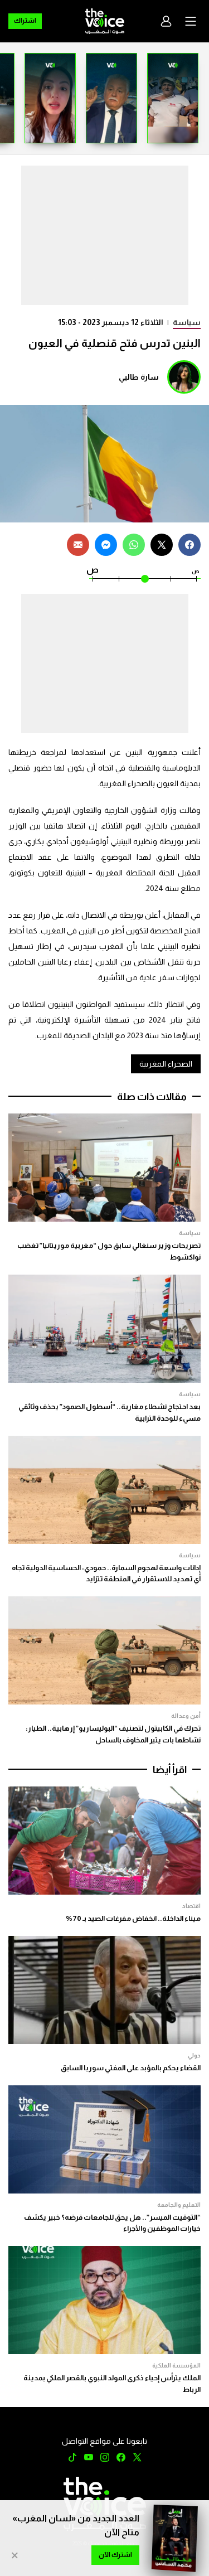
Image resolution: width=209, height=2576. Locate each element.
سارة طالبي (139, 377)
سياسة (187, 322)
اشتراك (25, 21)
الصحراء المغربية (166, 1064)
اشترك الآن (115, 2555)
